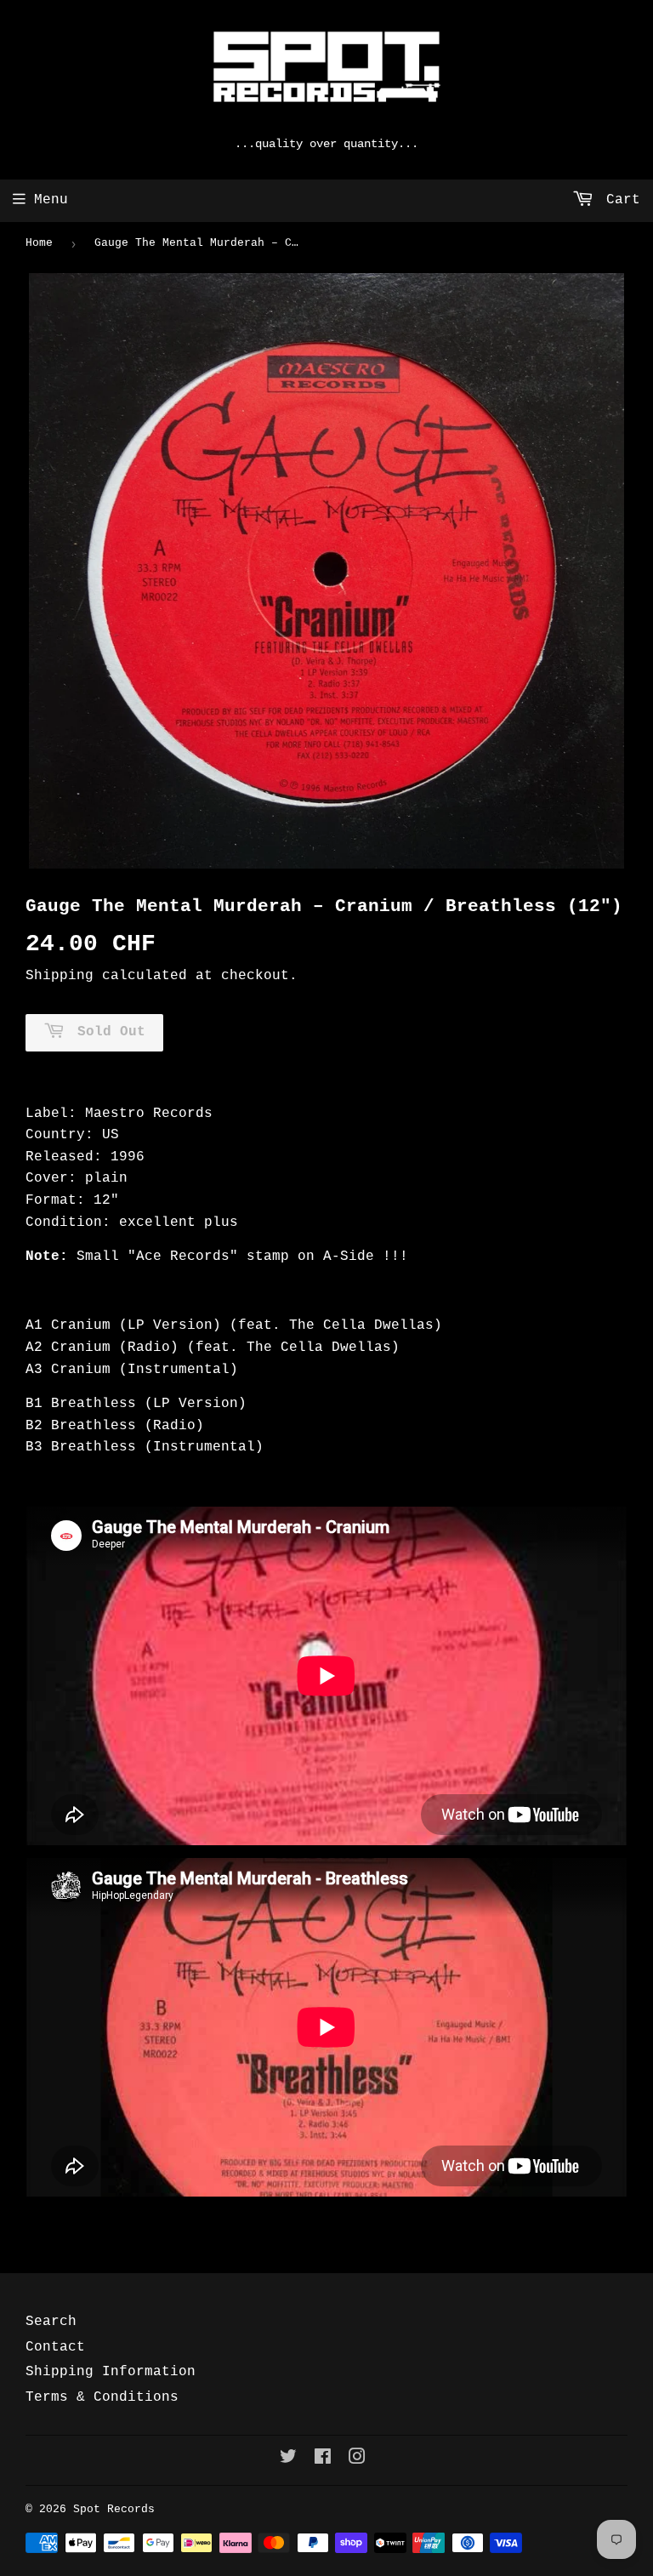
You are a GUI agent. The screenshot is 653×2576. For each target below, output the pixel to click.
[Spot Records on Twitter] (288, 2459)
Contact (55, 2347)
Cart (619, 200)
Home (39, 243)
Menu (51, 200)
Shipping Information (111, 2372)
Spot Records (114, 2509)
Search (51, 2322)
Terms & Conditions (102, 2397)
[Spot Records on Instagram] (357, 2459)
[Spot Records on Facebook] (323, 2459)
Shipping (60, 976)
